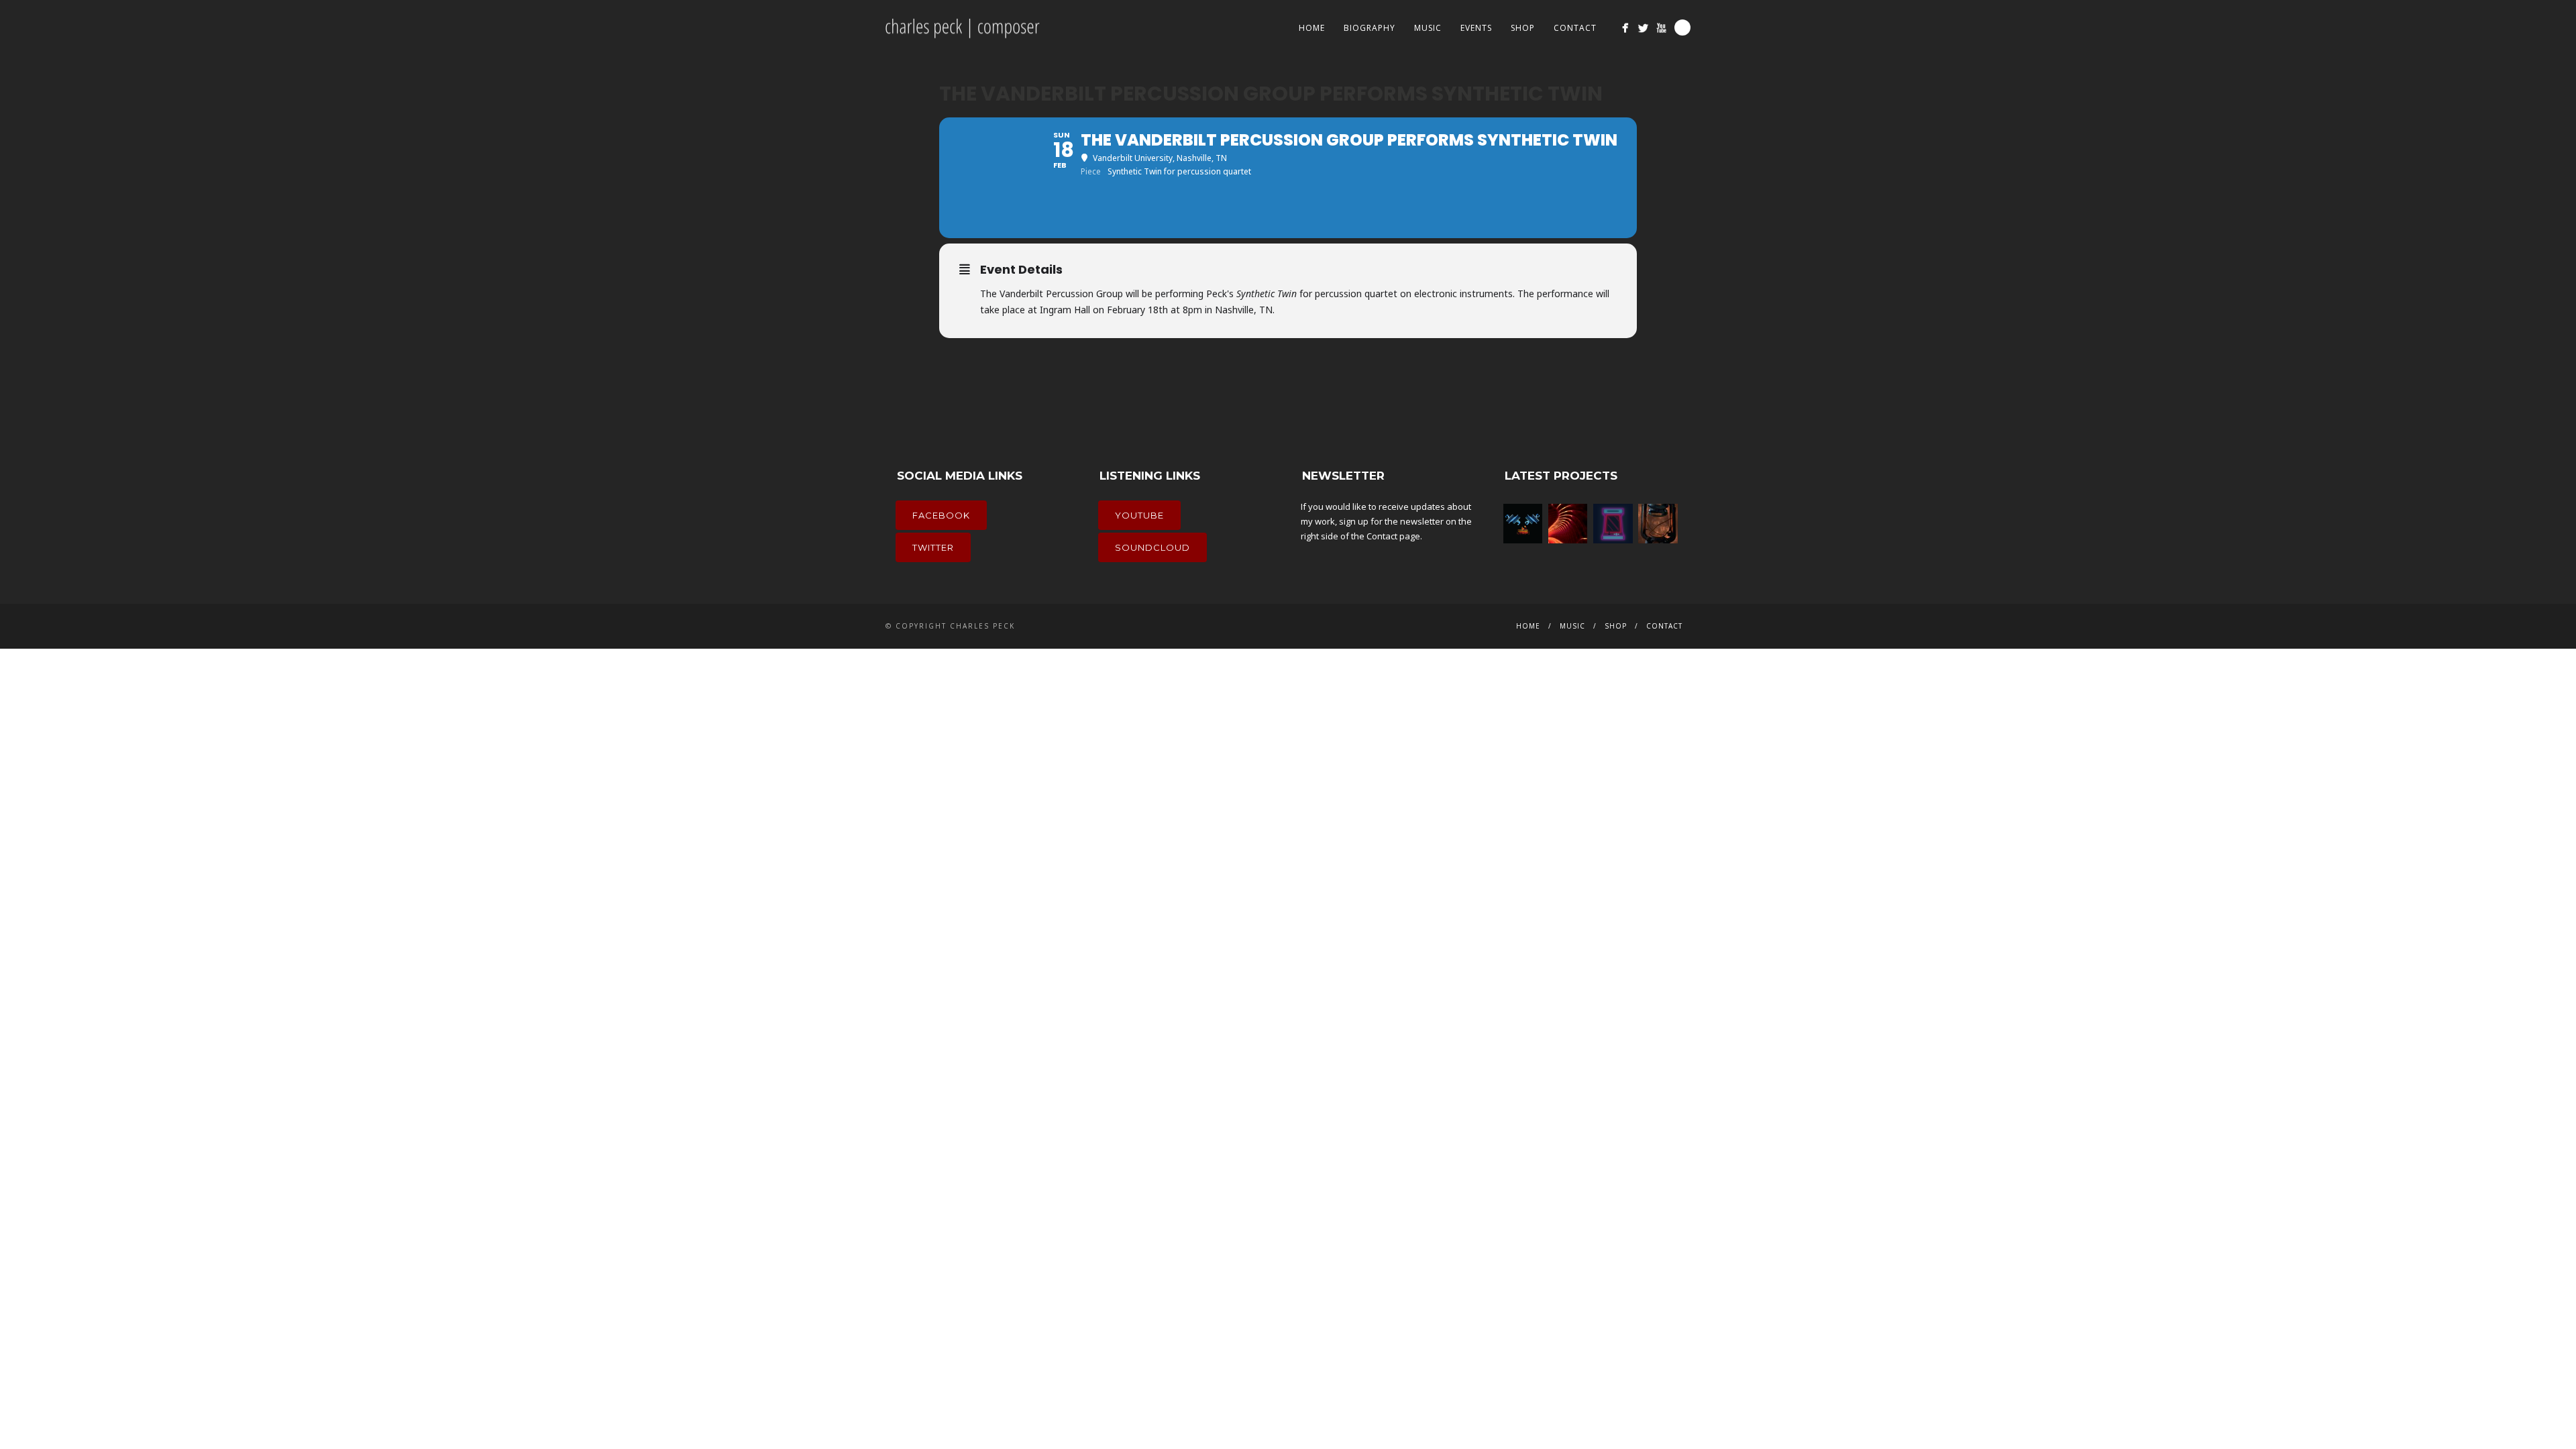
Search (1682, 28)
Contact (1575, 28)
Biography (1370, 28)
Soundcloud (1152, 547)
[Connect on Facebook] (1625, 28)
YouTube (1139, 515)
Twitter (933, 547)
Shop (1523, 28)
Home (1312, 28)
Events (1476, 28)
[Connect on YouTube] (1661, 28)
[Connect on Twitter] (1643, 28)
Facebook (941, 515)
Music (1428, 28)
